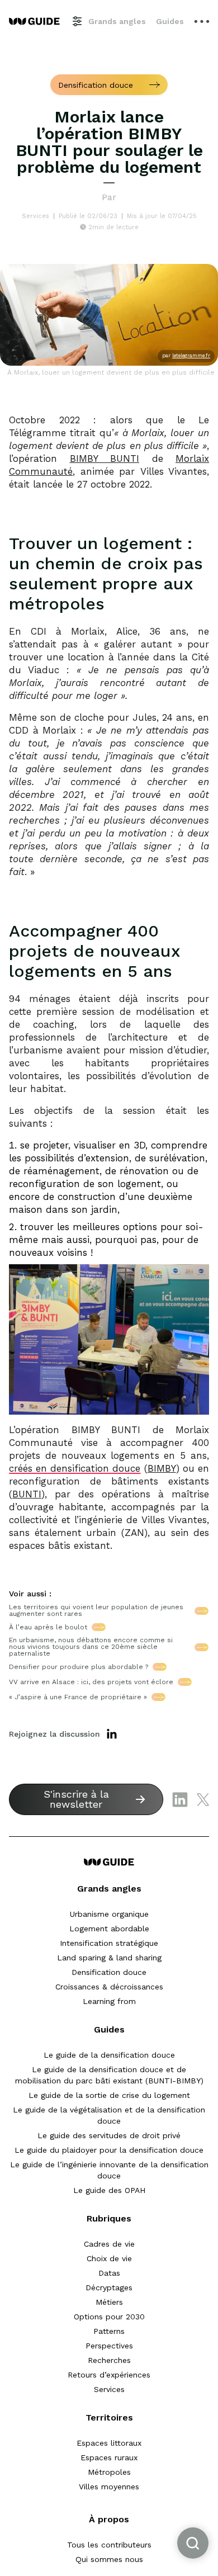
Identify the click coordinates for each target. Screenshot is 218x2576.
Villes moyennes (109, 2487)
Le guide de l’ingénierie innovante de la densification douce (109, 2170)
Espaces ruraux (109, 2457)
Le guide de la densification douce (109, 2055)
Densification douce (109, 1972)
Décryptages (109, 2287)
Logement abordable (109, 1929)
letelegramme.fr (191, 356)
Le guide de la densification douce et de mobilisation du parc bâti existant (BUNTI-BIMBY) (109, 2075)
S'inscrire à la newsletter (76, 1799)
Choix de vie (109, 2258)
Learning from (109, 2001)
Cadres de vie (109, 2244)
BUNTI (27, 1494)
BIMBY (162, 1468)
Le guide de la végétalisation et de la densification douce (109, 2115)
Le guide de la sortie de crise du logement (109, 2095)
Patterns (109, 2331)
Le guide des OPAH (109, 2190)
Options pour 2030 (109, 2317)
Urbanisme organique (109, 1914)
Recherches (109, 2360)
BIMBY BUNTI (105, 459)
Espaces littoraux (109, 2443)
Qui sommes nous (109, 2559)
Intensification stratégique (109, 1943)
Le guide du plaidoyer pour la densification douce (109, 2150)
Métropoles (109, 2472)
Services (109, 2389)
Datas (109, 2273)
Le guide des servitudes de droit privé (109, 2135)
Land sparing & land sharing (109, 1958)
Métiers (109, 2302)
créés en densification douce (75, 1468)
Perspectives (109, 2346)
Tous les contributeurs (109, 2545)
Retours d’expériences (109, 2375)
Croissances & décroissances (109, 1987)
